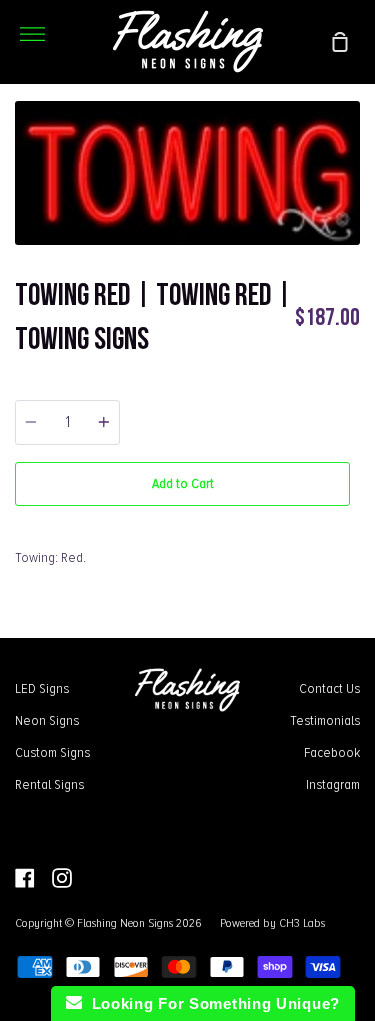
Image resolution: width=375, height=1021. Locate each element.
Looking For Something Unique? (211, 1003)
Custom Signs (52, 752)
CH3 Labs (302, 923)
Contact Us (329, 688)
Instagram (333, 784)
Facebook (332, 752)
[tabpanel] (187, 173)
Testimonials (325, 720)
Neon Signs (47, 720)
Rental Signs (49, 784)
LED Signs (42, 688)
